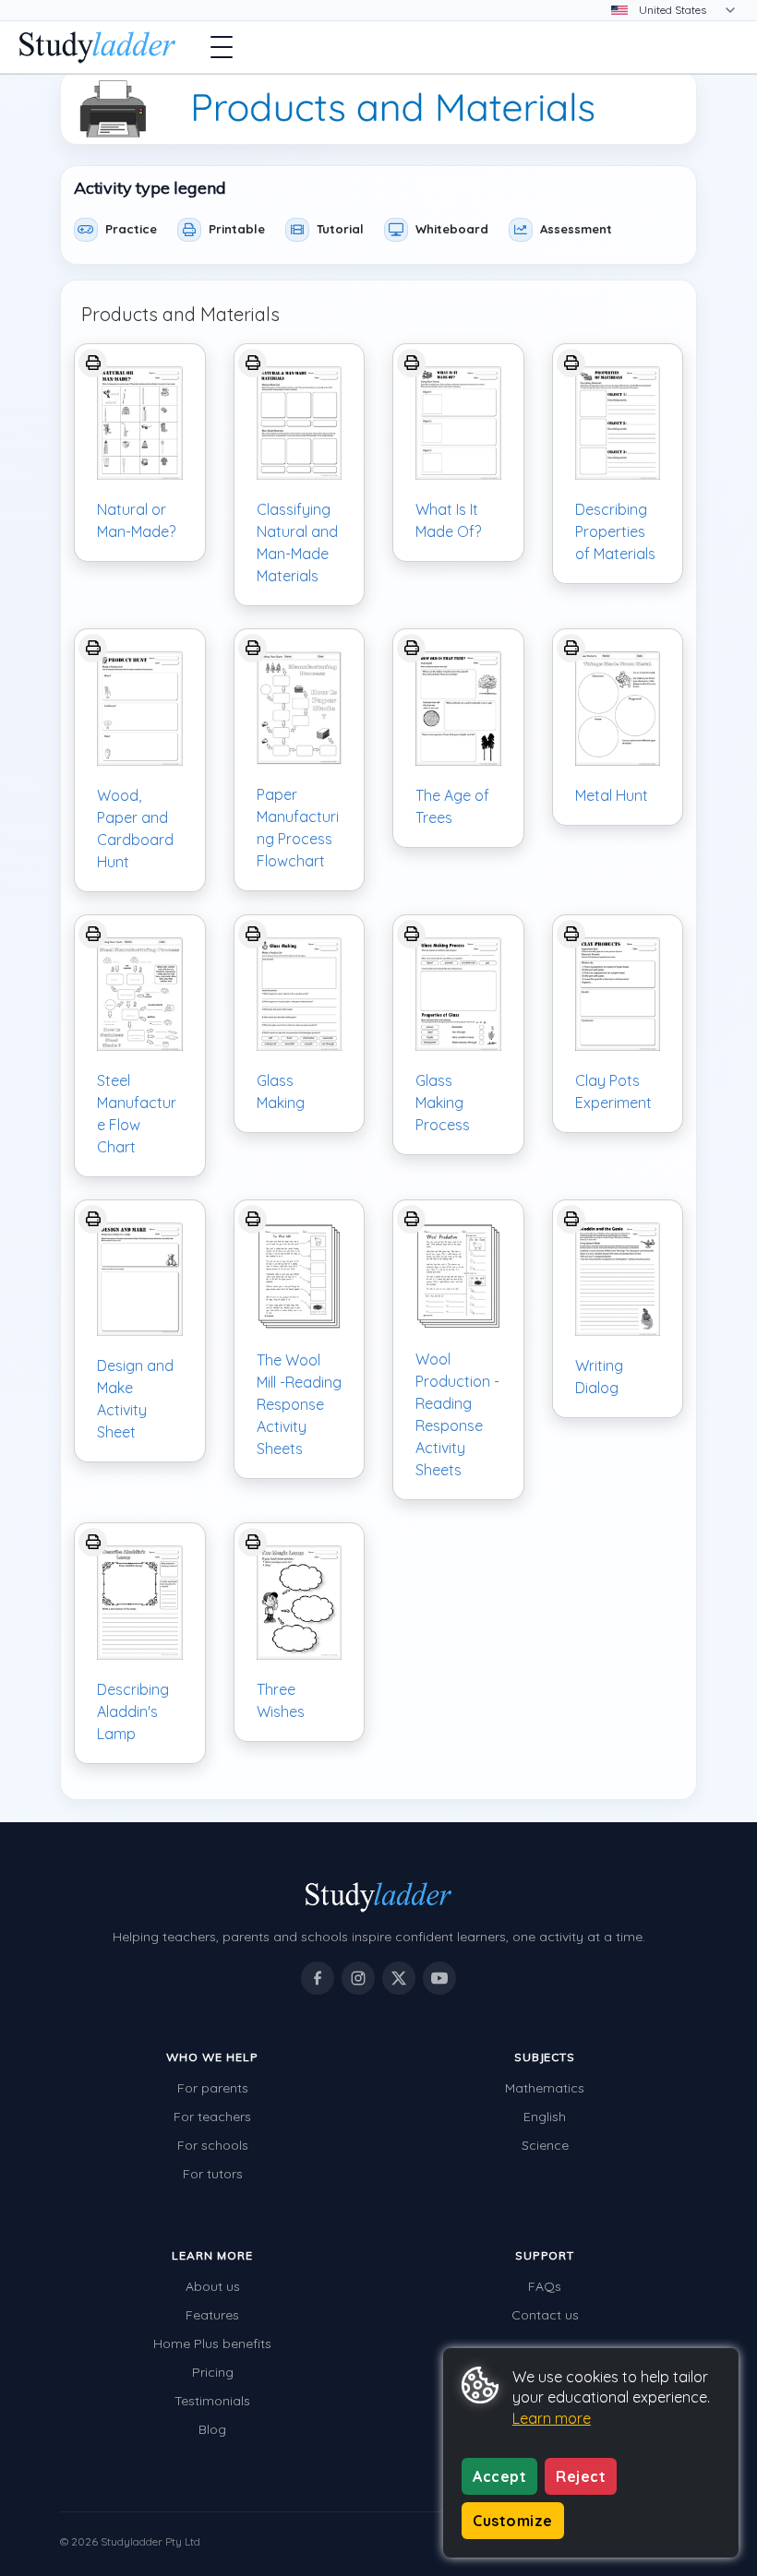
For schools (213, 2145)
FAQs (545, 2286)
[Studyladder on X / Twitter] (399, 1978)
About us (213, 2286)
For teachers (212, 2117)
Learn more (552, 2418)
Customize (513, 2521)
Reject (581, 2476)
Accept (499, 2476)
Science (545, 2145)
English (545, 2117)
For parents (213, 2088)
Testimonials (212, 2401)
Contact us (545, 2315)
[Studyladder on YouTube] (439, 1978)
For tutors (213, 2174)
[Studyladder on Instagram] (358, 1978)
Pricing (213, 2372)
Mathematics (545, 2088)
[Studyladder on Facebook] (318, 1978)
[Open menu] (222, 47)
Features (212, 2315)
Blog (212, 2429)
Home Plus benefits (212, 2343)
